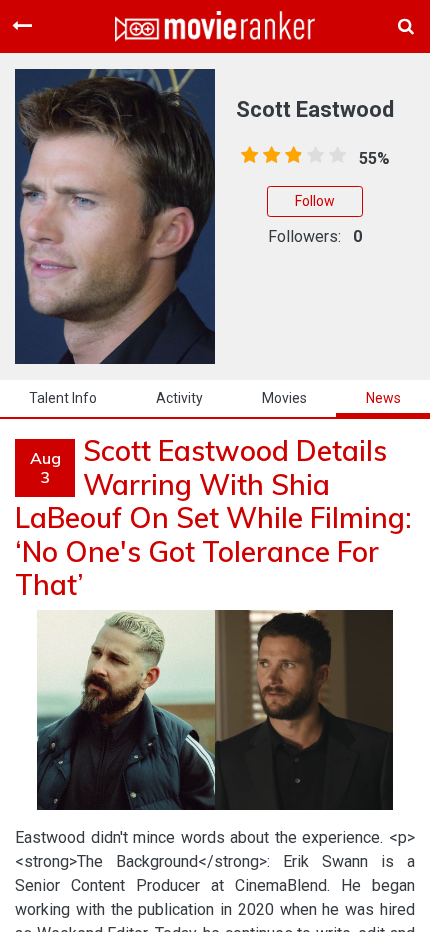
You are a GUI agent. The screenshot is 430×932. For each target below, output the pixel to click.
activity (179, 398)
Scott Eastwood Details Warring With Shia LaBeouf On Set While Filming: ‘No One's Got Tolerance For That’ (213, 517)
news (383, 398)
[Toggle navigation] (22, 26)
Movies (284, 398)
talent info (63, 398)
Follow (315, 201)
